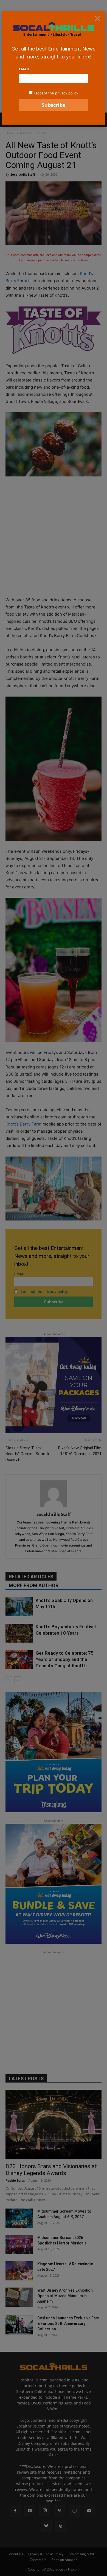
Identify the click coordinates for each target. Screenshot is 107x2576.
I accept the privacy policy (56, 93)
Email (24, 69)
